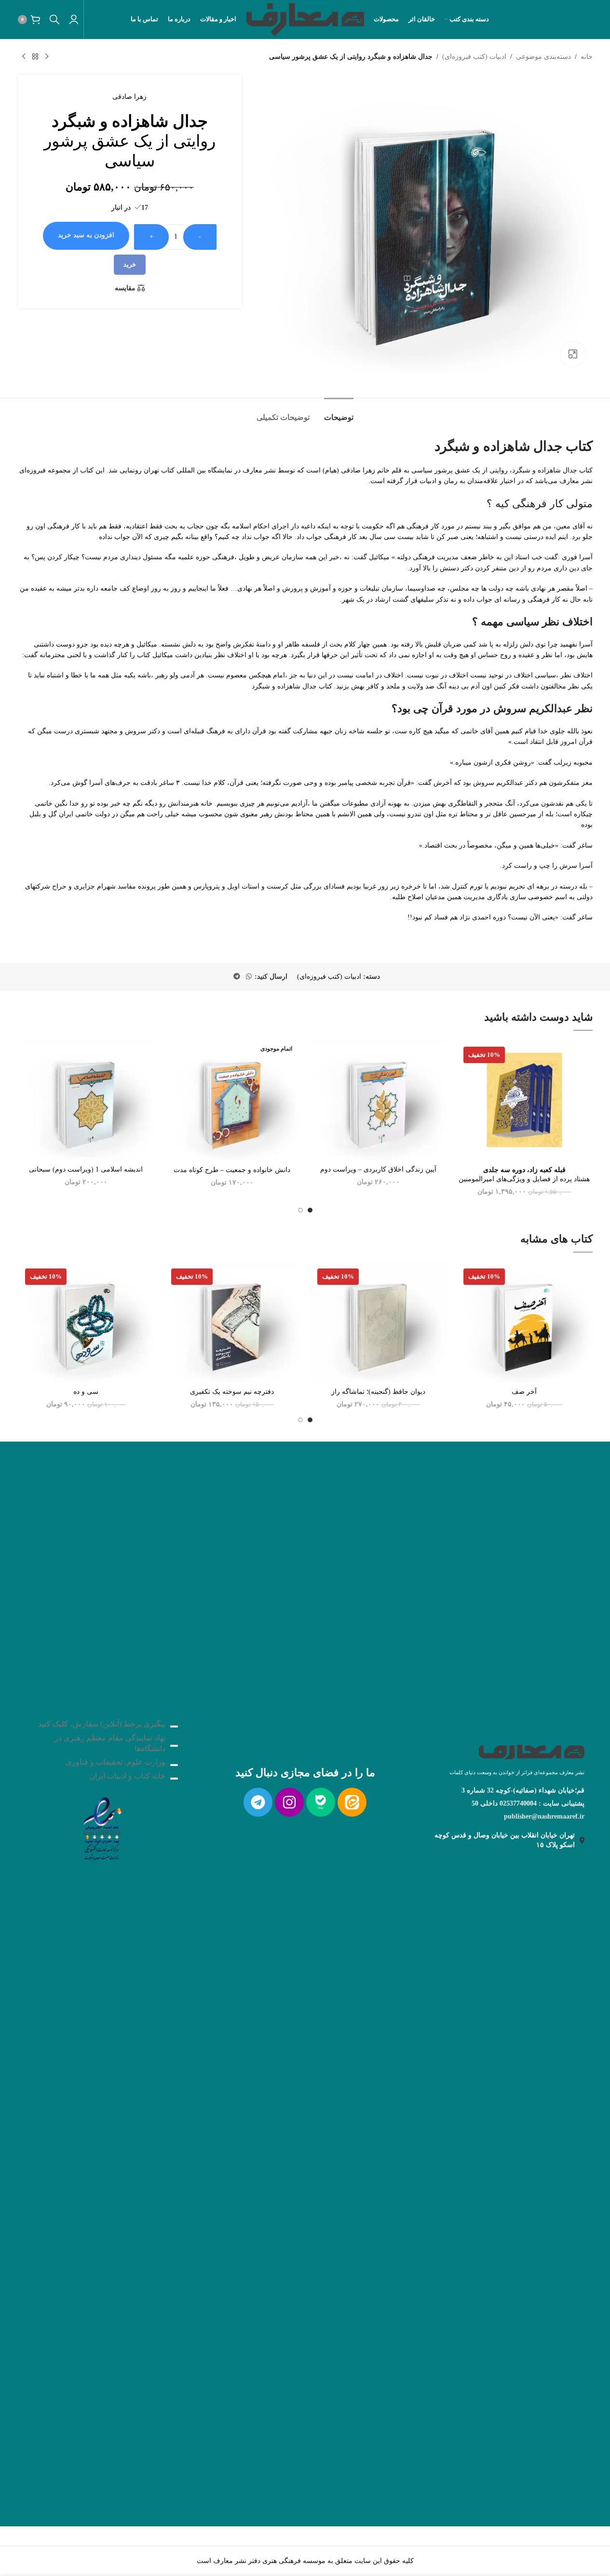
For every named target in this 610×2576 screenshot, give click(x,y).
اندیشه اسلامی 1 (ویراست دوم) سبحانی (86, 1169)
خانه (587, 57)
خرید (130, 264)
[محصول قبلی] (47, 57)
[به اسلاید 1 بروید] (310, 1210)
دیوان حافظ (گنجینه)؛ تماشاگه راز (378, 1392)
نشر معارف (259, 470)
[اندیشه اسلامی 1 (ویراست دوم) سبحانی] (86, 1100)
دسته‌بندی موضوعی (543, 57)
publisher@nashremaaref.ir (544, 1816)
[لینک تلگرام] (237, 977)
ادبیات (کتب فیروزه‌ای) (474, 57)
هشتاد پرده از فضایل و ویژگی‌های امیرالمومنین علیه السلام (524, 1179)
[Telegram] (258, 1802)
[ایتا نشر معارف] (352, 1802)
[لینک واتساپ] (249, 977)
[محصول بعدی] (24, 57)
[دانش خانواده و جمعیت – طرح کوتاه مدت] (232, 1100)
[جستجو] (54, 19)
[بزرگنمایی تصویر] (573, 354)
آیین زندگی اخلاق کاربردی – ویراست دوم (378, 1169)
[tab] (339, 412)
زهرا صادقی (129, 97)
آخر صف (524, 1392)
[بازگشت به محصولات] (35, 57)
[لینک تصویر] (102, 1827)
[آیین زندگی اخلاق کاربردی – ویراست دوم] (378, 1100)
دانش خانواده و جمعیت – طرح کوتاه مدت (232, 1170)
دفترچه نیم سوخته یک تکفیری (232, 1392)
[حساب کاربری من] (74, 19)
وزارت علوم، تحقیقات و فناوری (115, 1762)
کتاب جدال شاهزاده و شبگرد (292, 686)
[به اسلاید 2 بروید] (300, 1210)
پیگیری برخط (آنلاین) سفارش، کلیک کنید (102, 1724)
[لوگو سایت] (305, 19)
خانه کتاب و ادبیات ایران (127, 1776)
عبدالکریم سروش (498, 783)
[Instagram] (289, 1802)
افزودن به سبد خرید (86, 235)
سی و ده (86, 1392)
